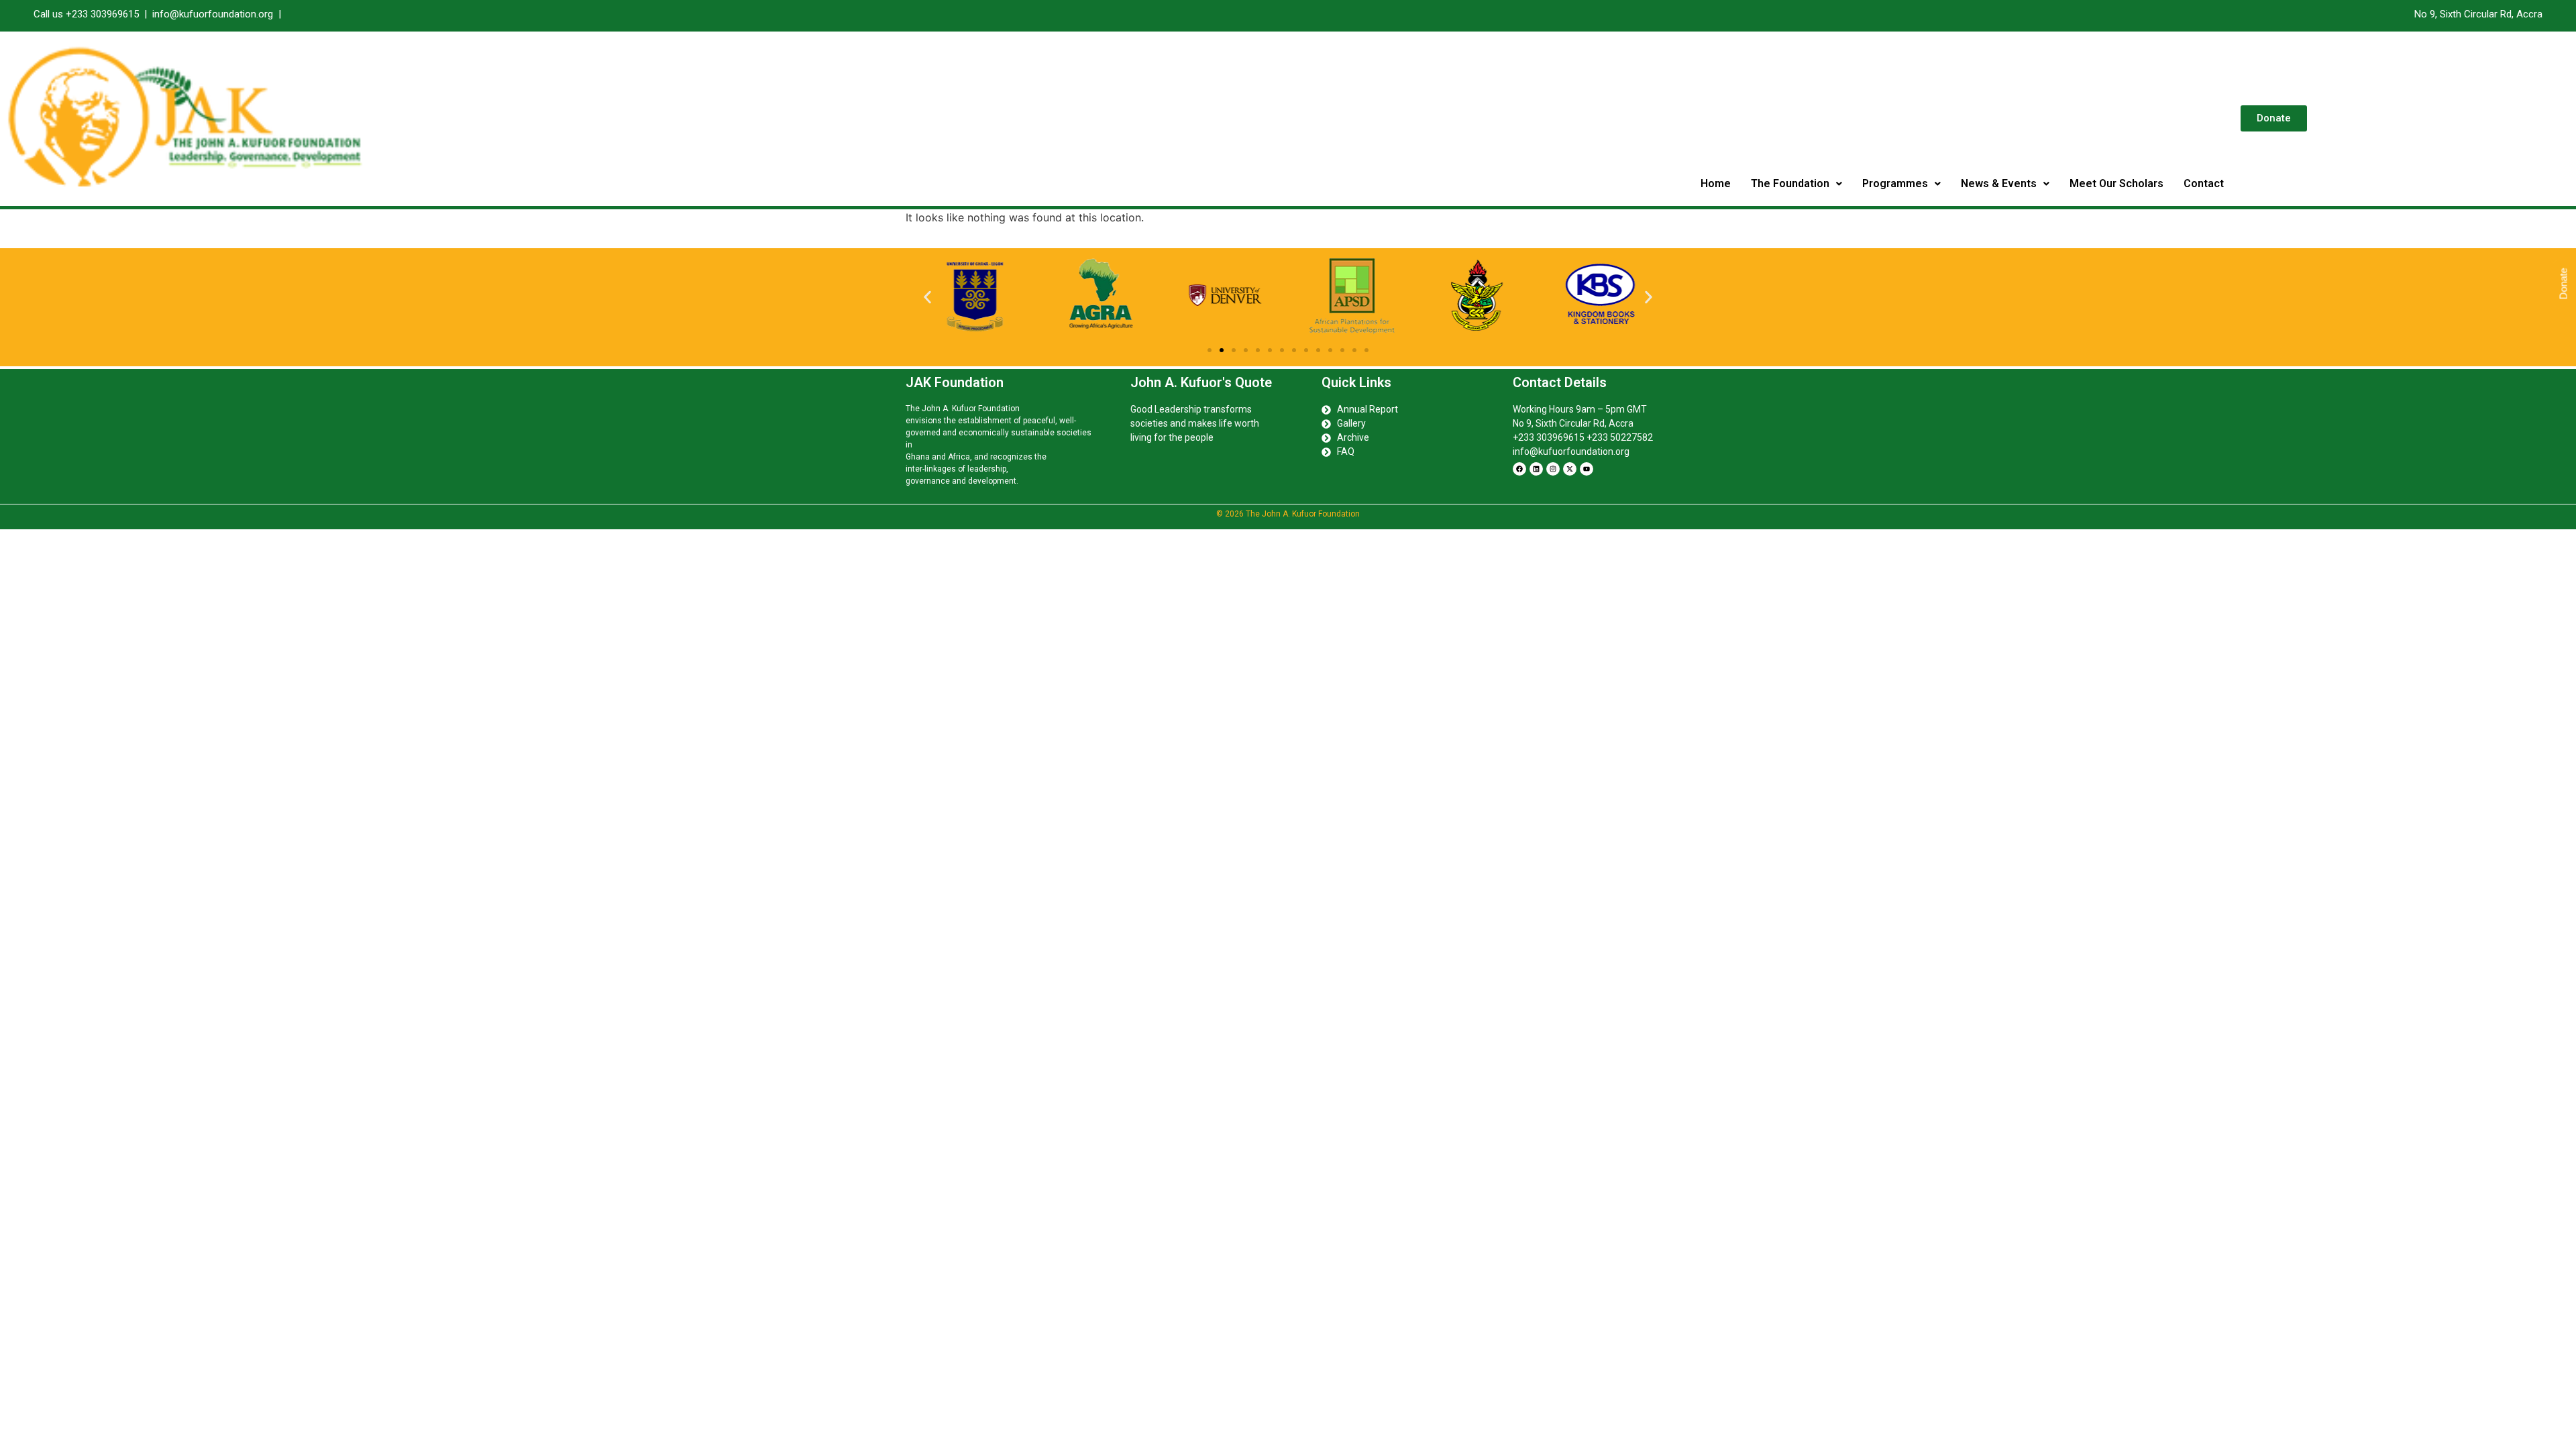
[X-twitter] (1570, 469)
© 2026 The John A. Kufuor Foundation (1288, 514)
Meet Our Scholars (2116, 183)
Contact (2204, 183)
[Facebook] (1519, 469)
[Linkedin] (1536, 469)
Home (1716, 183)
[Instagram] (1553, 469)
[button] (1796, 184)
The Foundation (1790, 183)
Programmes (1895, 183)
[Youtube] (1587, 469)
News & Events (1999, 183)
